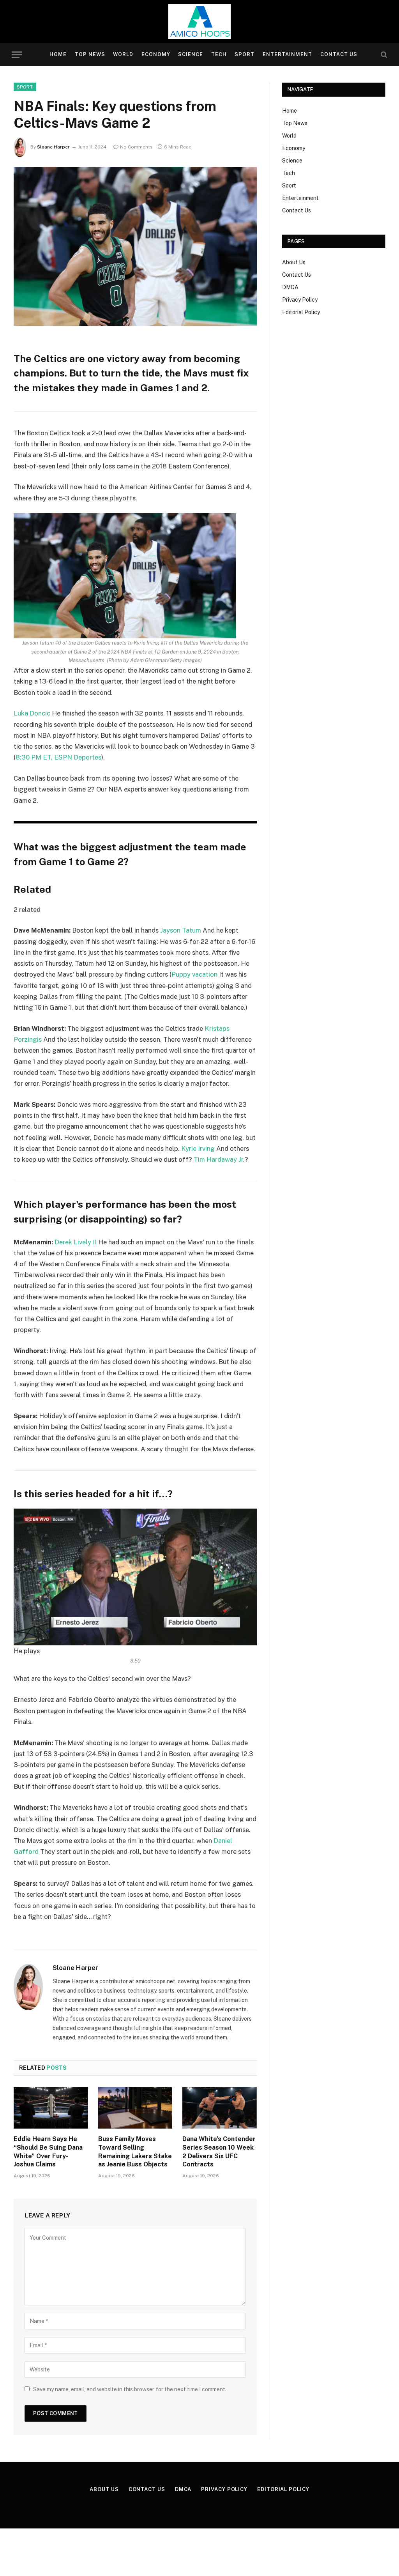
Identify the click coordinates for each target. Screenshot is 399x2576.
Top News (90, 54)
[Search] (383, 55)
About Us (294, 262)
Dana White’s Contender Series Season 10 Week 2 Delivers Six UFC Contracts (219, 2152)
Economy (156, 54)
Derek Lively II (76, 1242)
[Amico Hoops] (199, 21)
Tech (219, 54)
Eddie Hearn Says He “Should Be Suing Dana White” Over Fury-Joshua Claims (48, 2152)
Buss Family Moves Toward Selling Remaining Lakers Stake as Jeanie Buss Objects (135, 2152)
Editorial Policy (301, 312)
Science (191, 54)
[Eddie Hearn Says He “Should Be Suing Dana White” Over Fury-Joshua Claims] (51, 2108)
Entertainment (287, 54)
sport (25, 87)
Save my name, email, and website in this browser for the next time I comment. (130, 2389)
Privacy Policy (300, 300)
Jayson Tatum (181, 930)
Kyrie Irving (198, 1148)
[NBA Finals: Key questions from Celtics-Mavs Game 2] (135, 246)
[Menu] (17, 55)
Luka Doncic (32, 713)
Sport (245, 54)
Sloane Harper (53, 147)
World (123, 54)
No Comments (136, 147)
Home (58, 54)
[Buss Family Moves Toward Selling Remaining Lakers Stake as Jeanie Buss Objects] (135, 2108)
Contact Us (339, 54)
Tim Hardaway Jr (218, 1159)
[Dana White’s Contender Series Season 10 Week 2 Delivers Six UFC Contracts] (220, 2108)
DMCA (290, 287)
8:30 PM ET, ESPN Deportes (58, 757)
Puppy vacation (194, 974)
